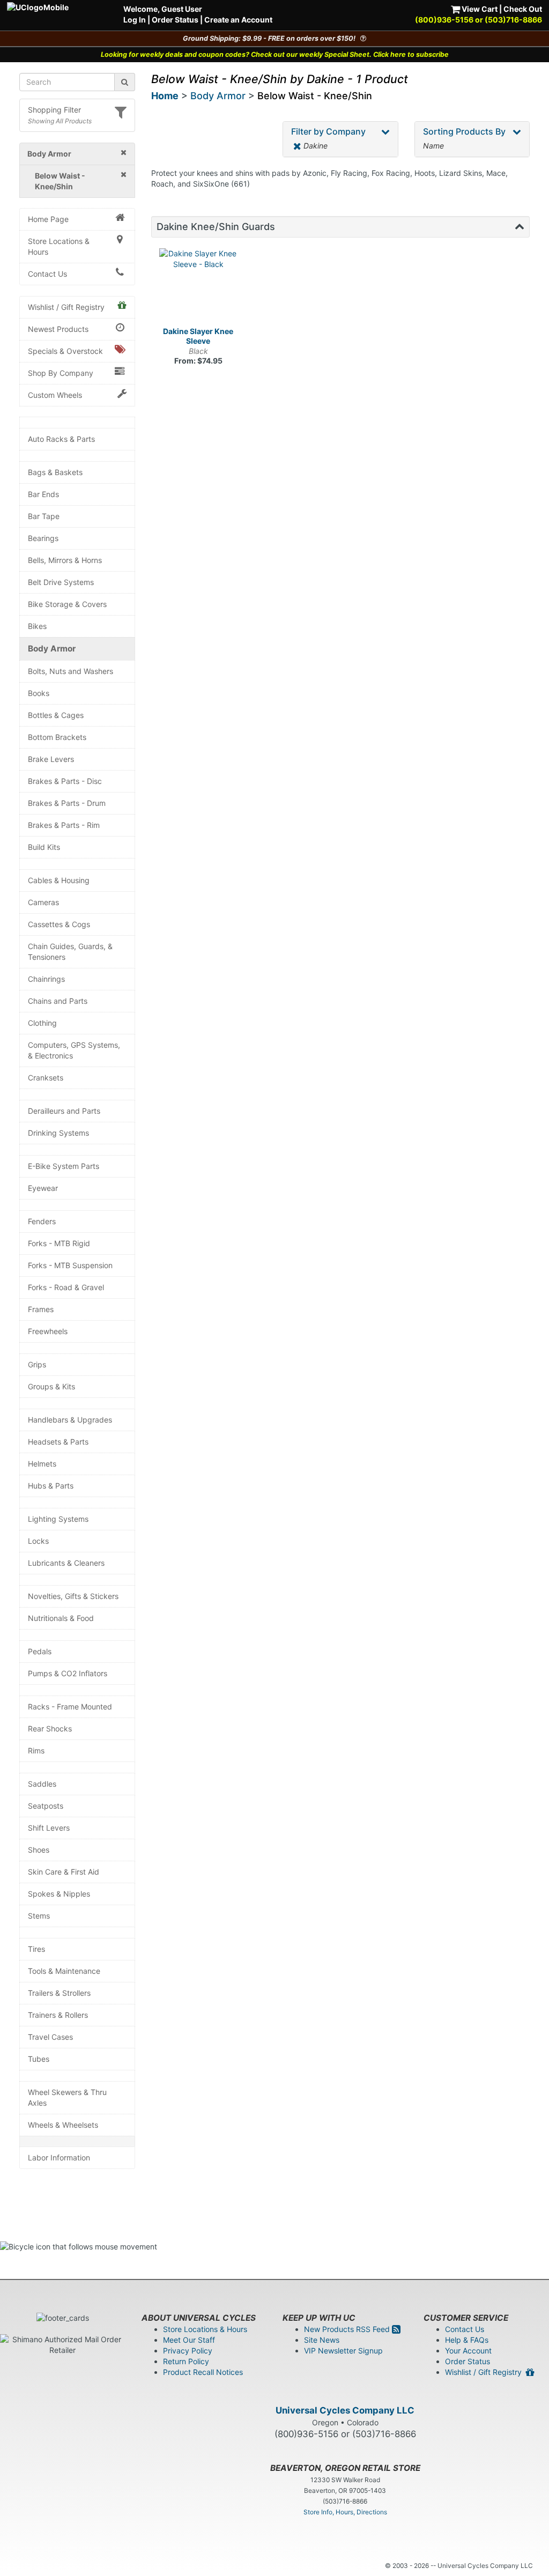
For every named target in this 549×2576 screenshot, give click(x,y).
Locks (38, 1541)
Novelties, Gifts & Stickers (73, 1596)
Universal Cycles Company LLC (345, 2410)
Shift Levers (49, 1828)
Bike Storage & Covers (67, 604)
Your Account (468, 2351)
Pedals (40, 1651)
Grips (37, 1364)
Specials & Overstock (65, 351)
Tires (36, 1949)
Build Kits (44, 847)
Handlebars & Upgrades (70, 1420)
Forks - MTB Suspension (70, 1265)
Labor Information (59, 2157)
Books (39, 693)
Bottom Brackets (57, 737)
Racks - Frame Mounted (70, 1707)
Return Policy (186, 2361)
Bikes (37, 626)
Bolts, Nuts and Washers (71, 671)
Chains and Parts (58, 1001)
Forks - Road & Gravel (66, 1287)
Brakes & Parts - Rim (64, 825)
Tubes (39, 2059)
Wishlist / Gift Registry (66, 307)
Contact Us (47, 274)
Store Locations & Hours (59, 246)
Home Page (48, 219)
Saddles (42, 1784)
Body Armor (52, 649)
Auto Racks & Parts (61, 439)
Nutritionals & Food (61, 1618)
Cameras (43, 902)
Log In (135, 20)
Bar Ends (43, 494)
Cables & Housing (59, 880)
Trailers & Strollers (59, 1993)
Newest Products (58, 329)
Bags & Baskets (55, 472)
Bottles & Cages (56, 715)
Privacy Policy (188, 2351)
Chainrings (46, 979)
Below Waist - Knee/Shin (315, 96)
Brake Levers (51, 759)
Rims (36, 1750)
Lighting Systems (58, 1519)
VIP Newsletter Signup (343, 2351)
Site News (322, 2340)
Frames (41, 1309)
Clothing (42, 1023)
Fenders (42, 1221)
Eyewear (43, 1188)
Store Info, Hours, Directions (345, 2512)
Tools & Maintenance (64, 1971)
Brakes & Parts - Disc (65, 781)
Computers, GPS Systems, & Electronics (74, 1050)
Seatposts (46, 1806)
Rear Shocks (50, 1729)
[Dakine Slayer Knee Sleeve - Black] (199, 288)
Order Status (175, 20)
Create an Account (238, 20)
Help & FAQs (467, 2340)
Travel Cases (50, 2037)
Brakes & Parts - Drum (67, 803)
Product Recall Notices (203, 2372)
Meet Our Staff (189, 2340)
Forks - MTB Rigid (59, 1243)
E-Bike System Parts (64, 1166)
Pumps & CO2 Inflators (68, 1673)
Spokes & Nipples (59, 1894)
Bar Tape (44, 516)
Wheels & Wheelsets (63, 2125)
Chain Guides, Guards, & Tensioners (70, 952)
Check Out (523, 9)
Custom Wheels (55, 395)
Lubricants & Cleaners (66, 1563)
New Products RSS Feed (348, 2329)
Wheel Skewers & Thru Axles (67, 2097)
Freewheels (48, 1331)
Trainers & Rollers (58, 2015)
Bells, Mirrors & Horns (65, 560)
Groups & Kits (51, 1386)
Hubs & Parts (51, 1486)
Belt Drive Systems (61, 582)
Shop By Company (61, 373)
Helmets (42, 1464)
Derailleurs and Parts (64, 1111)
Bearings (43, 538)
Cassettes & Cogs (59, 924)
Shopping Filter (54, 110)
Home (165, 96)
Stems (39, 1916)
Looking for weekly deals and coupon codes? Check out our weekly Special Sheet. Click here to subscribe (275, 54)
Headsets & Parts (58, 1442)
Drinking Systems (58, 1133)
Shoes (39, 1850)
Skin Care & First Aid (64, 1872)
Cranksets (46, 1078)
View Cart (479, 9)
